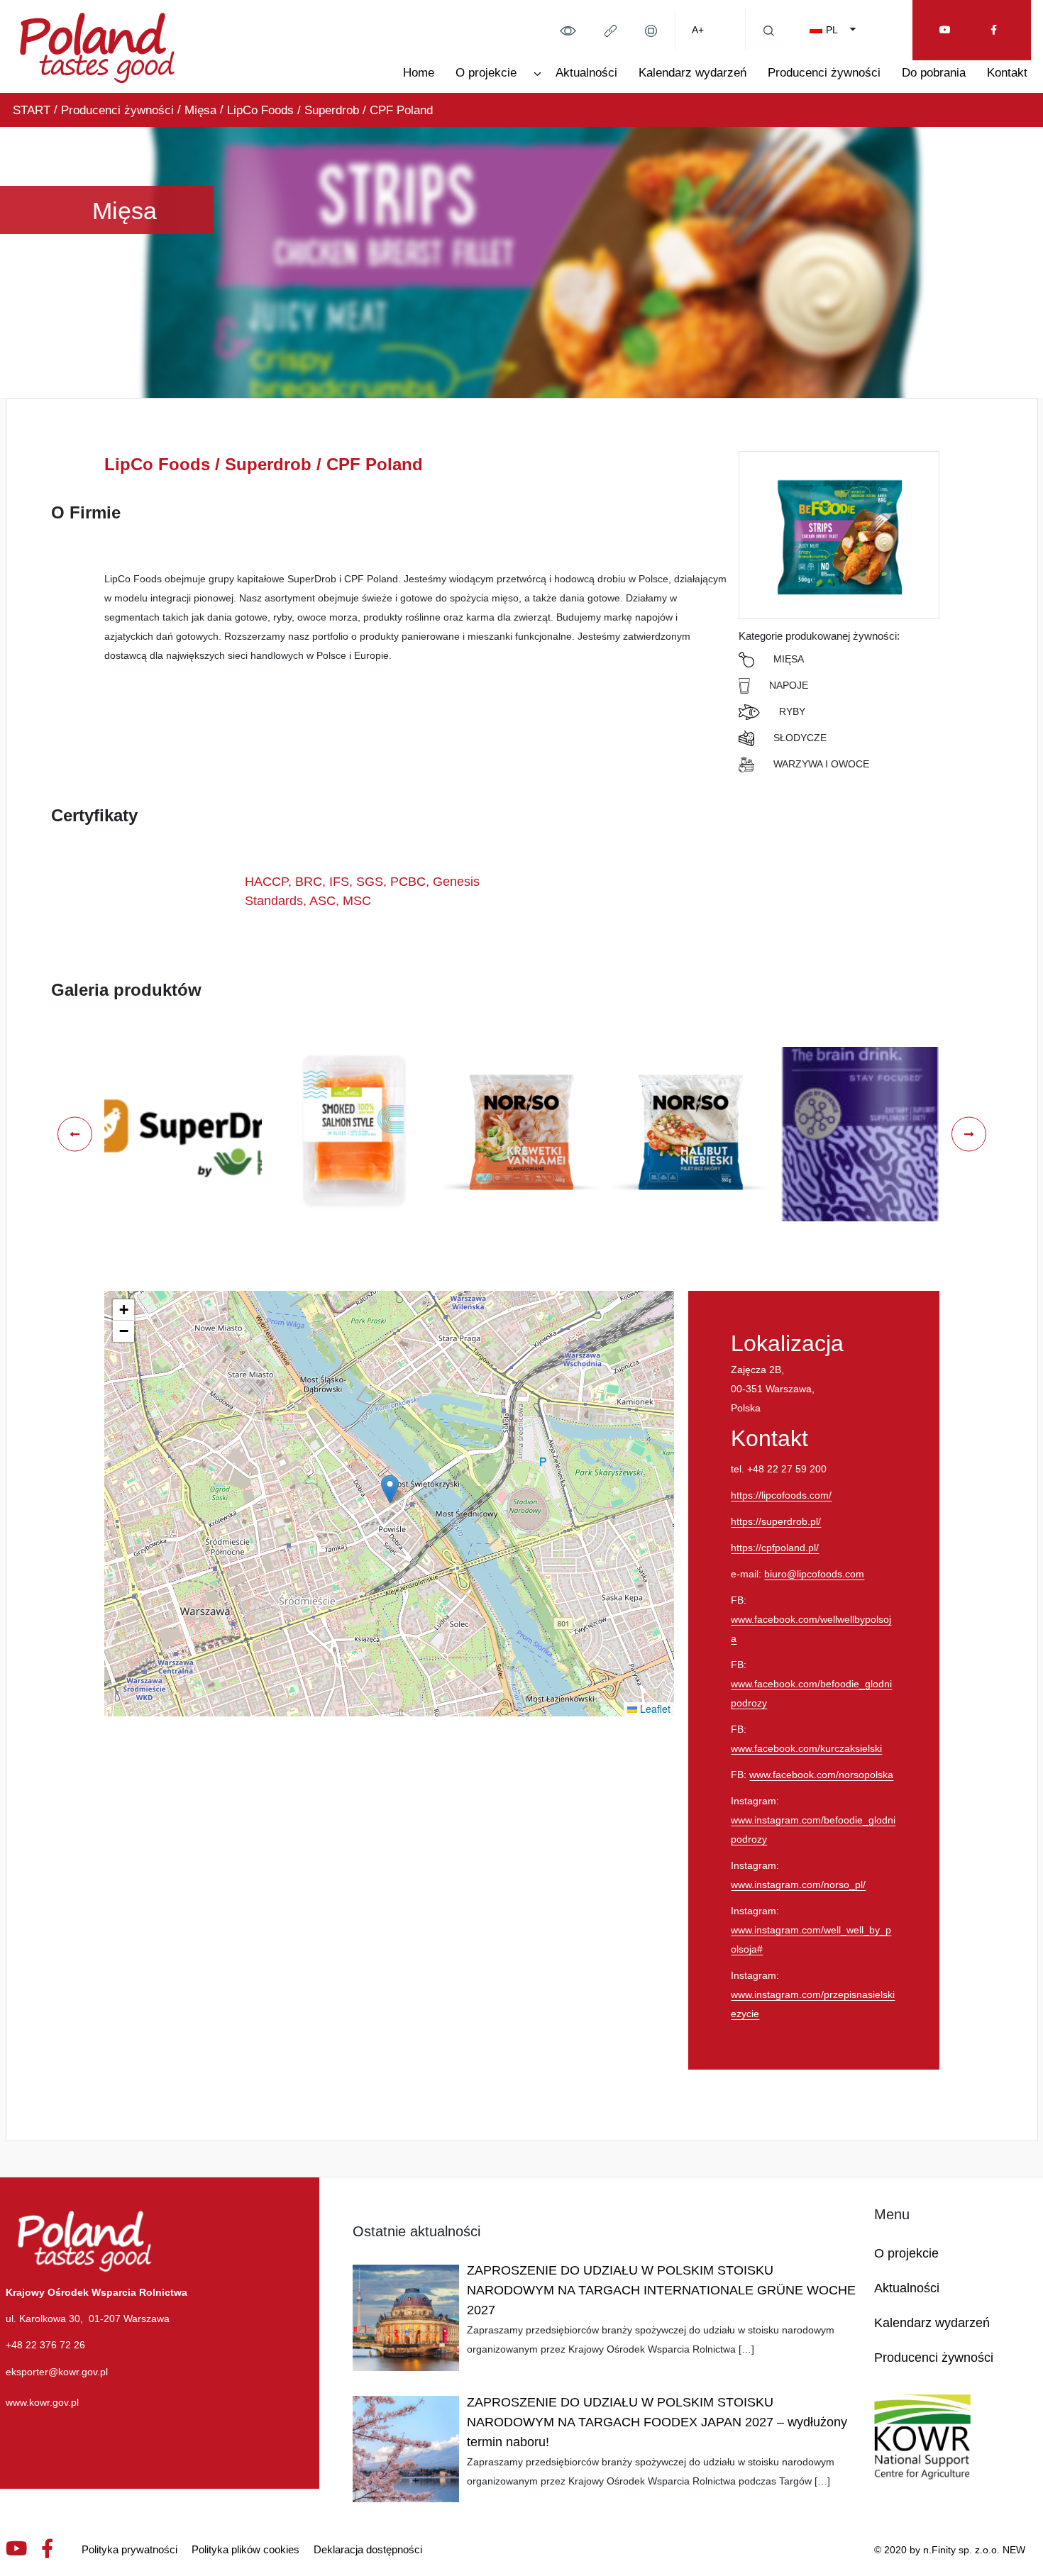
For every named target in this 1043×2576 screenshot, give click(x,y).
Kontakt (1007, 73)
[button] (568, 30)
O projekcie (486, 73)
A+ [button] (698, 30)
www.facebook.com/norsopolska (821, 1775)
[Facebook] (994, 30)
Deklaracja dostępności (368, 2549)
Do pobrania (934, 73)
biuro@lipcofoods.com (814, 1574)
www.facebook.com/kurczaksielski (806, 1748)
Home (419, 73)
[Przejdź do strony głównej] (98, 45)
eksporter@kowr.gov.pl (57, 2372)
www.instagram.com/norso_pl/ (798, 1884)
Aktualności (586, 73)
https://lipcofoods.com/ (781, 1495)
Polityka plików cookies (245, 2549)
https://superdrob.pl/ (776, 1521)
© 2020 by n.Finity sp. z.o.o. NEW (950, 2550)
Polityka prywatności (129, 2549)
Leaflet (654, 1709)
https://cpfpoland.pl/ (775, 1548)
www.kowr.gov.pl (42, 2402)
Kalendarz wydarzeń (692, 73)
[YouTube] (945, 30)
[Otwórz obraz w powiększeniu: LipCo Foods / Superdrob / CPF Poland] (183, 1134)
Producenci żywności (824, 73)
